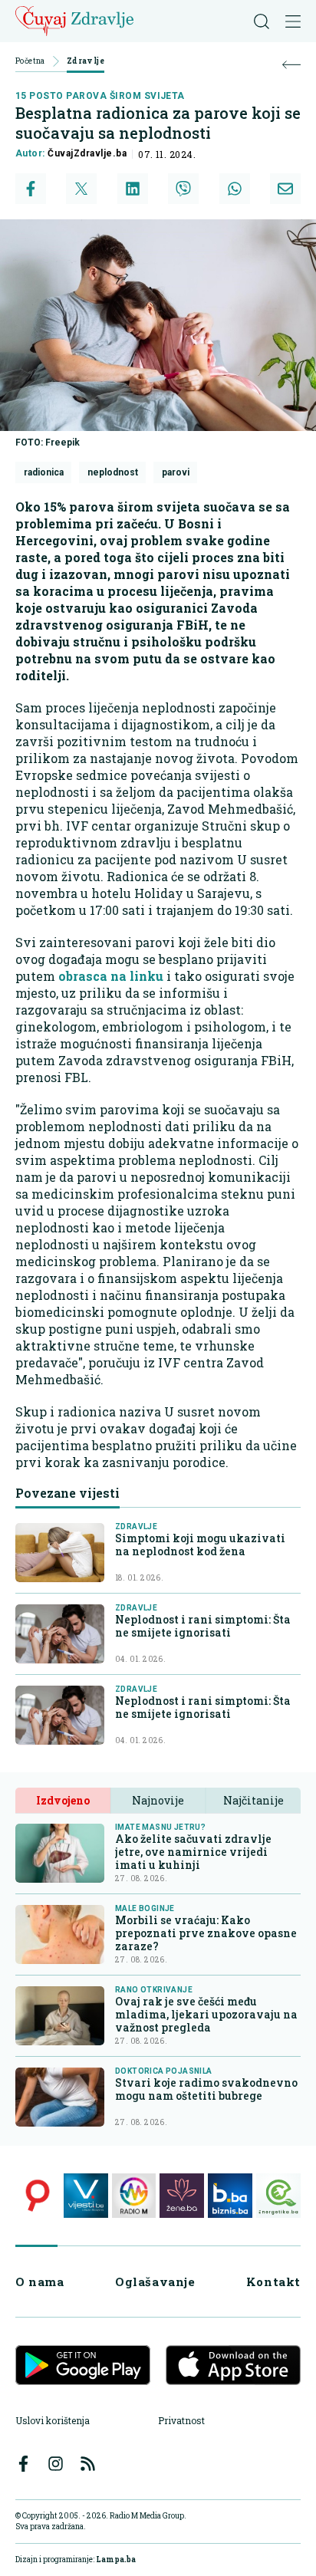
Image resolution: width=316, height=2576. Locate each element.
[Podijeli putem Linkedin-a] (133, 189)
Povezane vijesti (67, 1493)
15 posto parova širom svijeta (100, 96)
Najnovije (158, 1800)
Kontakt (273, 2282)
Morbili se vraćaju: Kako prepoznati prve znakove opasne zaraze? (206, 1933)
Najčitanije (253, 1800)
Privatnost (181, 2420)
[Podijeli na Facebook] (31, 189)
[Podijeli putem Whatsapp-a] (235, 189)
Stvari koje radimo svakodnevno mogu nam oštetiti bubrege (206, 2089)
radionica (44, 472)
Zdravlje (86, 62)
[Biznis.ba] (230, 2196)
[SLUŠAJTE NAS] (134, 2196)
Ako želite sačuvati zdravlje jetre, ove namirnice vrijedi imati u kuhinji (193, 1852)
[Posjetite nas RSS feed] (88, 2464)
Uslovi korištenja (53, 2420)
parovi (176, 472)
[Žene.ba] (182, 2196)
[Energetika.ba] (278, 2196)
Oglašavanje (155, 2282)
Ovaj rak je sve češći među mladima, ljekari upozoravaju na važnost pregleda (206, 2014)
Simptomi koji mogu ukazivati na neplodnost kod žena (200, 1545)
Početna (30, 62)
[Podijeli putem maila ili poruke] (285, 189)
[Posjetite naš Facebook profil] (23, 2464)
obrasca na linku (109, 976)
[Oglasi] (38, 2196)
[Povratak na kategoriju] (291, 65)
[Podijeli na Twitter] (81, 189)
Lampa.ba (116, 2560)
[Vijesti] (86, 2196)
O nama (40, 2282)
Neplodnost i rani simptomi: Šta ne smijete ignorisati (203, 1626)
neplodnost (113, 472)
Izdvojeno (63, 1800)
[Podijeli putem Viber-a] (183, 189)
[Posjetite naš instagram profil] (56, 2464)
